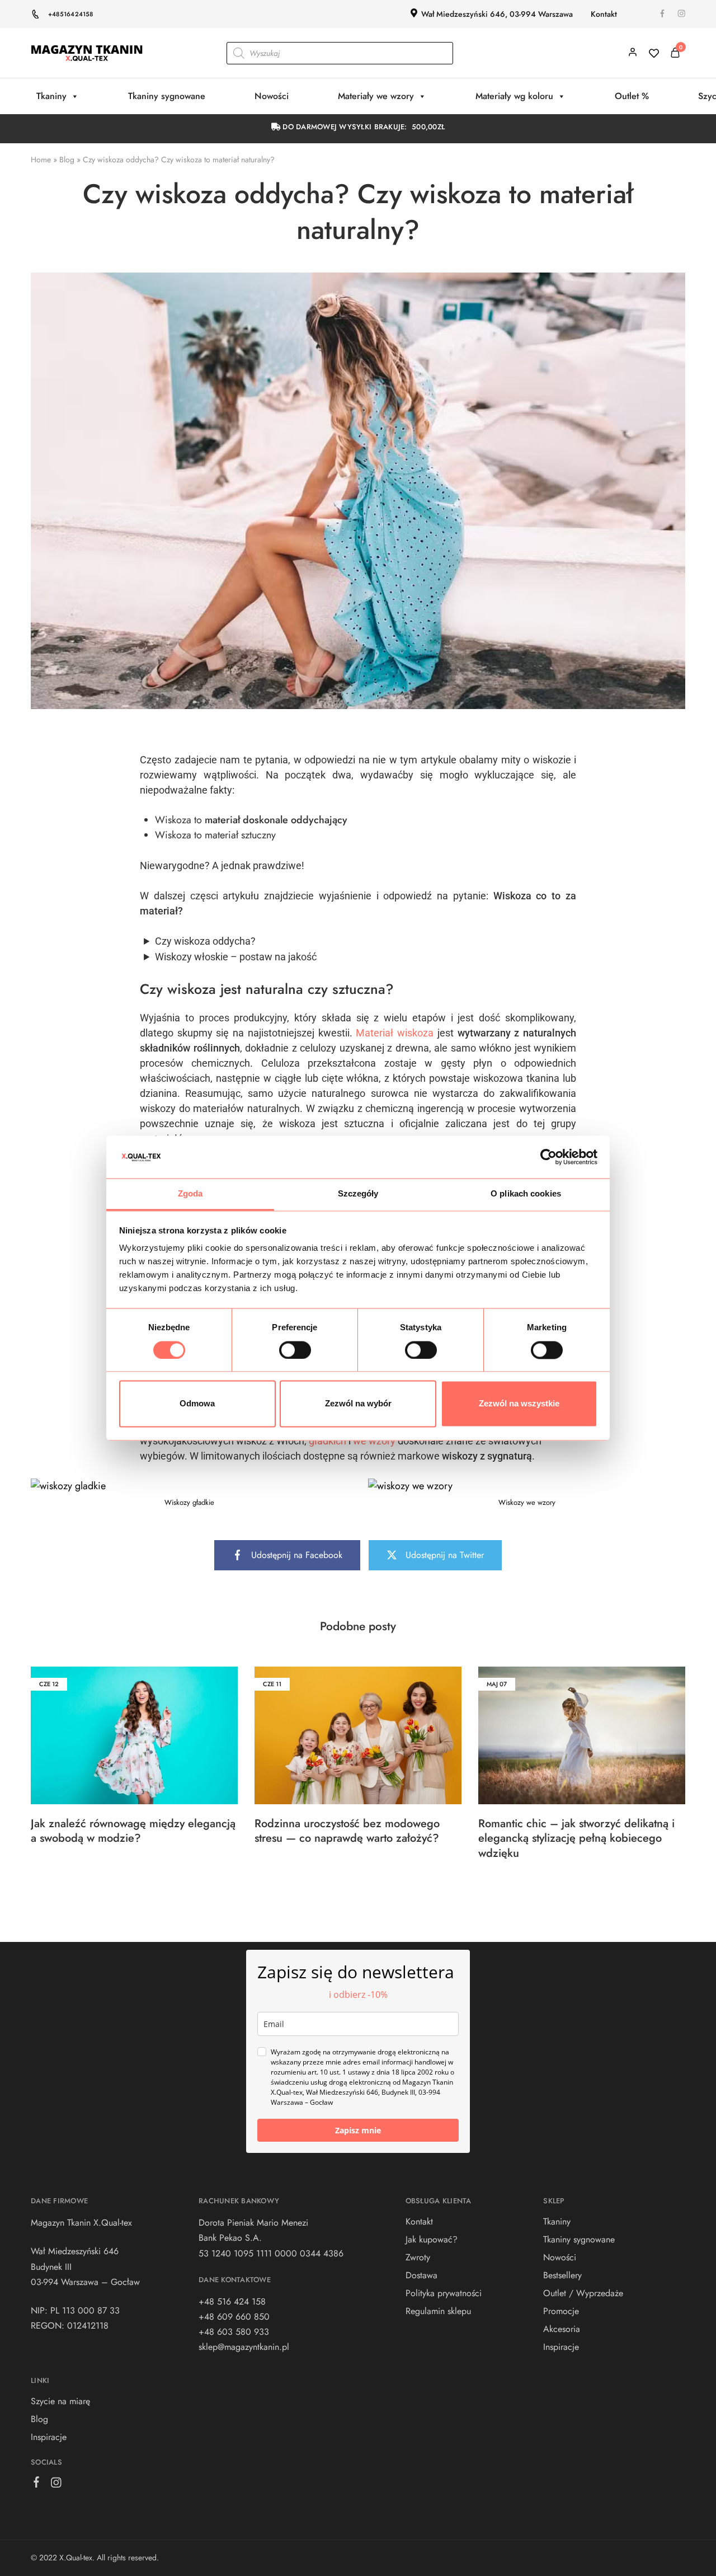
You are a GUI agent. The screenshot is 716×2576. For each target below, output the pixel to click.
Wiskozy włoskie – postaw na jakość (236, 957)
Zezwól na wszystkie (519, 1404)
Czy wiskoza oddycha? (205, 941)
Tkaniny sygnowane (167, 96)
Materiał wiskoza (395, 1033)
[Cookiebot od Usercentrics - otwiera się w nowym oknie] (548, 1157)
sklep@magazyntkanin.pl (244, 2347)
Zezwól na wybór (358, 1404)
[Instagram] (56, 2485)
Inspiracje (49, 2437)
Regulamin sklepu (438, 2311)
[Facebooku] (37, 2484)
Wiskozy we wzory (527, 1502)
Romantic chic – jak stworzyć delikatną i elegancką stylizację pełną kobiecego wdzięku (576, 1838)
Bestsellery (562, 2275)
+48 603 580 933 (234, 2332)
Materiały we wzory (376, 96)
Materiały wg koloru (514, 96)
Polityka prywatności (444, 2293)
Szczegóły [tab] (358, 1194)
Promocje (561, 2311)
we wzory (374, 1441)
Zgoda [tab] (190, 1194)
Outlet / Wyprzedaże (583, 2293)
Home (41, 159)
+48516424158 (71, 14)
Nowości (272, 96)
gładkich (329, 1441)
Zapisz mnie (358, 2130)
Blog (67, 159)
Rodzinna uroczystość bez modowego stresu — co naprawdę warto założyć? (347, 1831)
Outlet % (632, 96)
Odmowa (197, 1404)
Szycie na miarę (60, 2401)
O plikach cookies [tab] (526, 1194)
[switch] (295, 1350)
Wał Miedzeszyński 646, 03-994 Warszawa (497, 14)
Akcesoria (562, 2329)
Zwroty (418, 2257)
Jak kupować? (432, 2239)
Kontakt (604, 14)
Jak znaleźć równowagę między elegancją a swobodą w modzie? (133, 1831)
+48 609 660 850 (234, 2317)
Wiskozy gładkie (189, 1502)
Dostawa (421, 2275)
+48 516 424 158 (232, 2301)
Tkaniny (51, 96)
